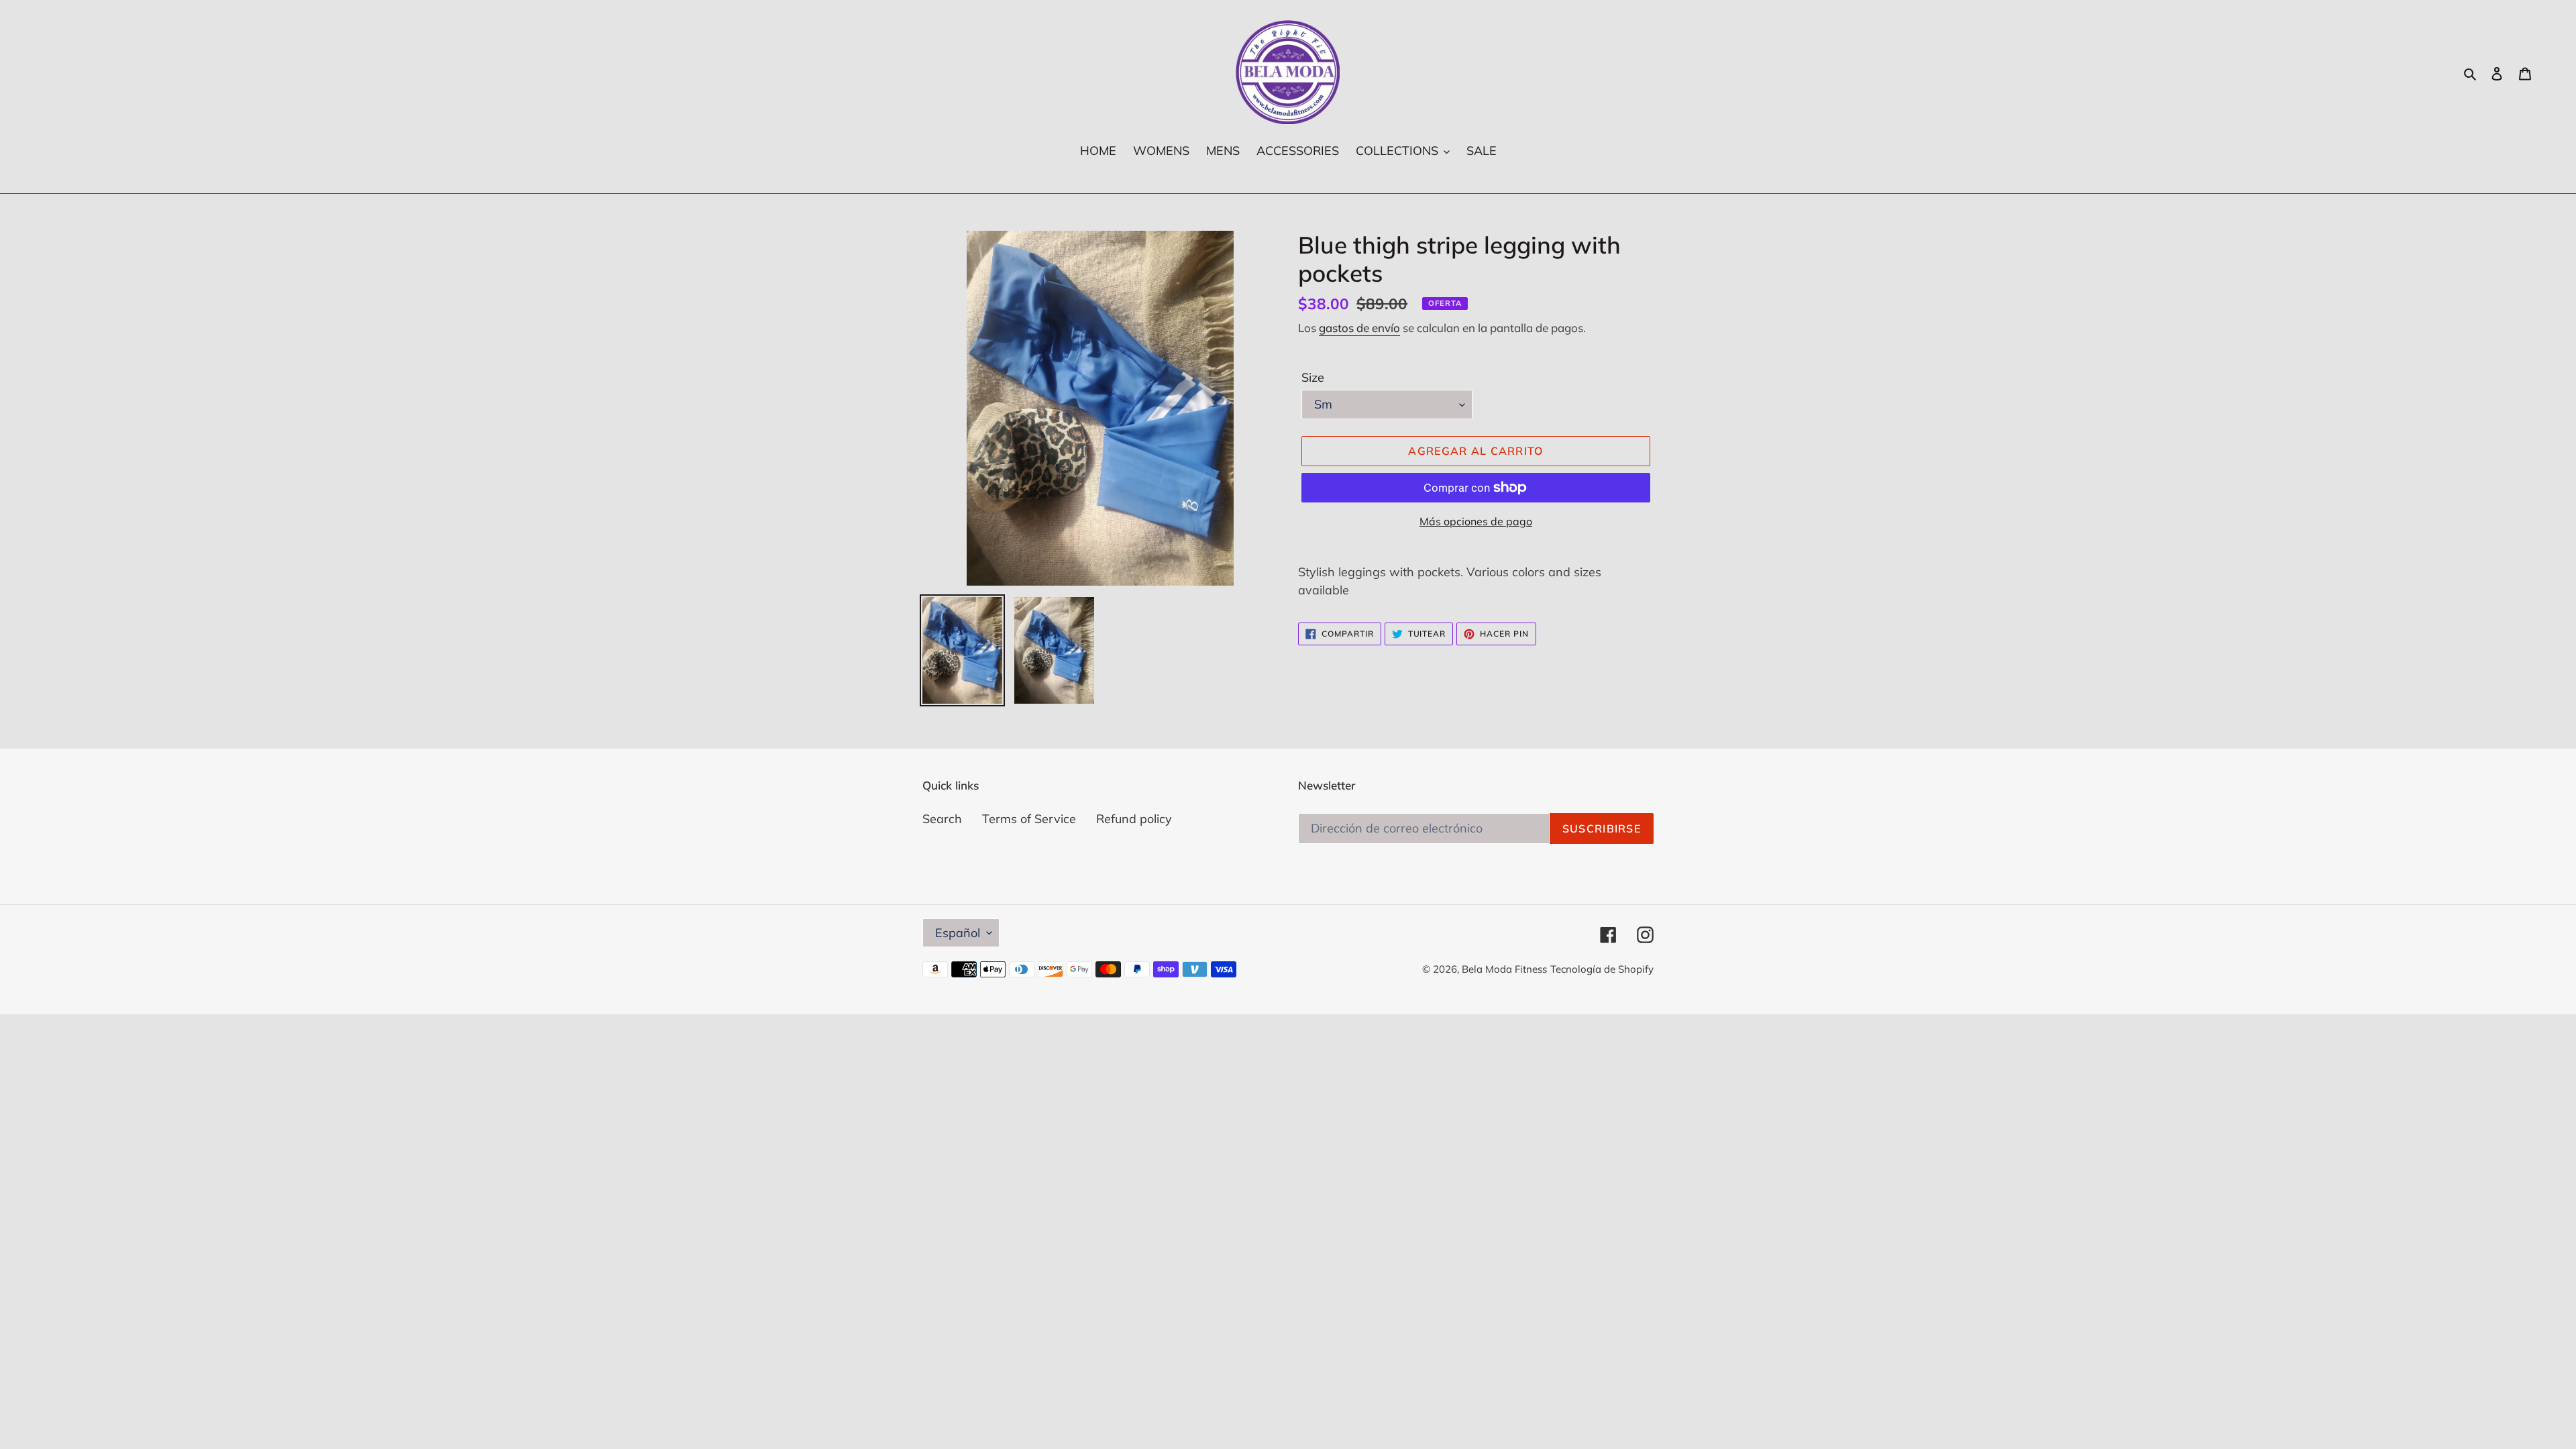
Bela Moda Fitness (1504, 969)
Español (958, 933)
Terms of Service (1029, 819)
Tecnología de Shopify (1602, 969)
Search (942, 819)
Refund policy (1134, 819)
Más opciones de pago (1476, 521)
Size (1313, 377)
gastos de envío (1359, 328)
